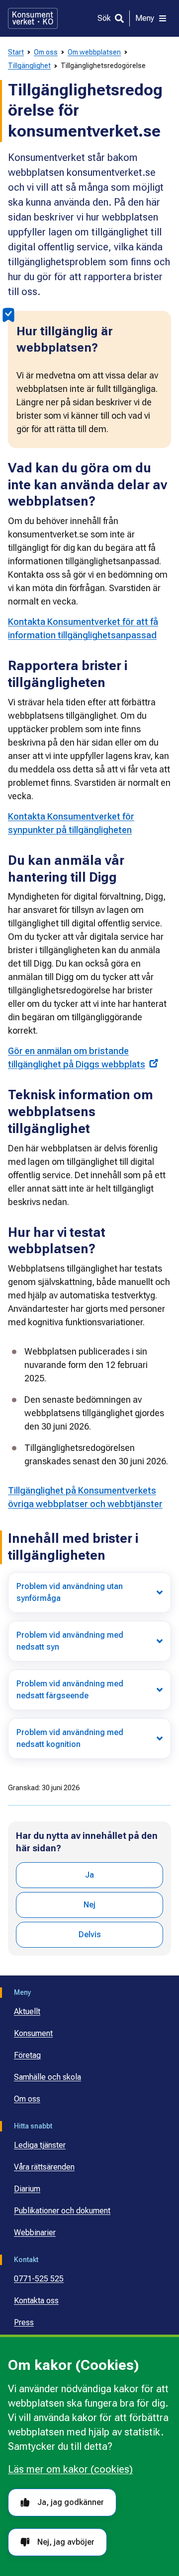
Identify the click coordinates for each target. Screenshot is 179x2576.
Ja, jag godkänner (71, 2502)
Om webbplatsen (94, 52)
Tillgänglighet (29, 66)
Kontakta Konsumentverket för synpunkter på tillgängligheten (71, 823)
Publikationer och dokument (62, 2211)
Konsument (33, 2033)
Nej (89, 1905)
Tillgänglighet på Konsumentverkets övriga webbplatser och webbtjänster (85, 1497)
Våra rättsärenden (44, 2167)
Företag (27, 2055)
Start (16, 52)
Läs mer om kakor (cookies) (70, 2469)
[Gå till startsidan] (33, 18)
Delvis (90, 1934)
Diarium (27, 2189)
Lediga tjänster (40, 2145)
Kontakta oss (36, 2301)
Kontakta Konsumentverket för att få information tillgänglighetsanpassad (83, 628)
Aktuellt (27, 2011)
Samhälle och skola (47, 2077)
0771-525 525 (39, 2279)
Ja (89, 1875)
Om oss (46, 52)
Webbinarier (35, 2233)
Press (24, 2322)
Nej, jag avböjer (66, 2542)
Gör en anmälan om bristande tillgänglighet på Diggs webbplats (77, 1058)
